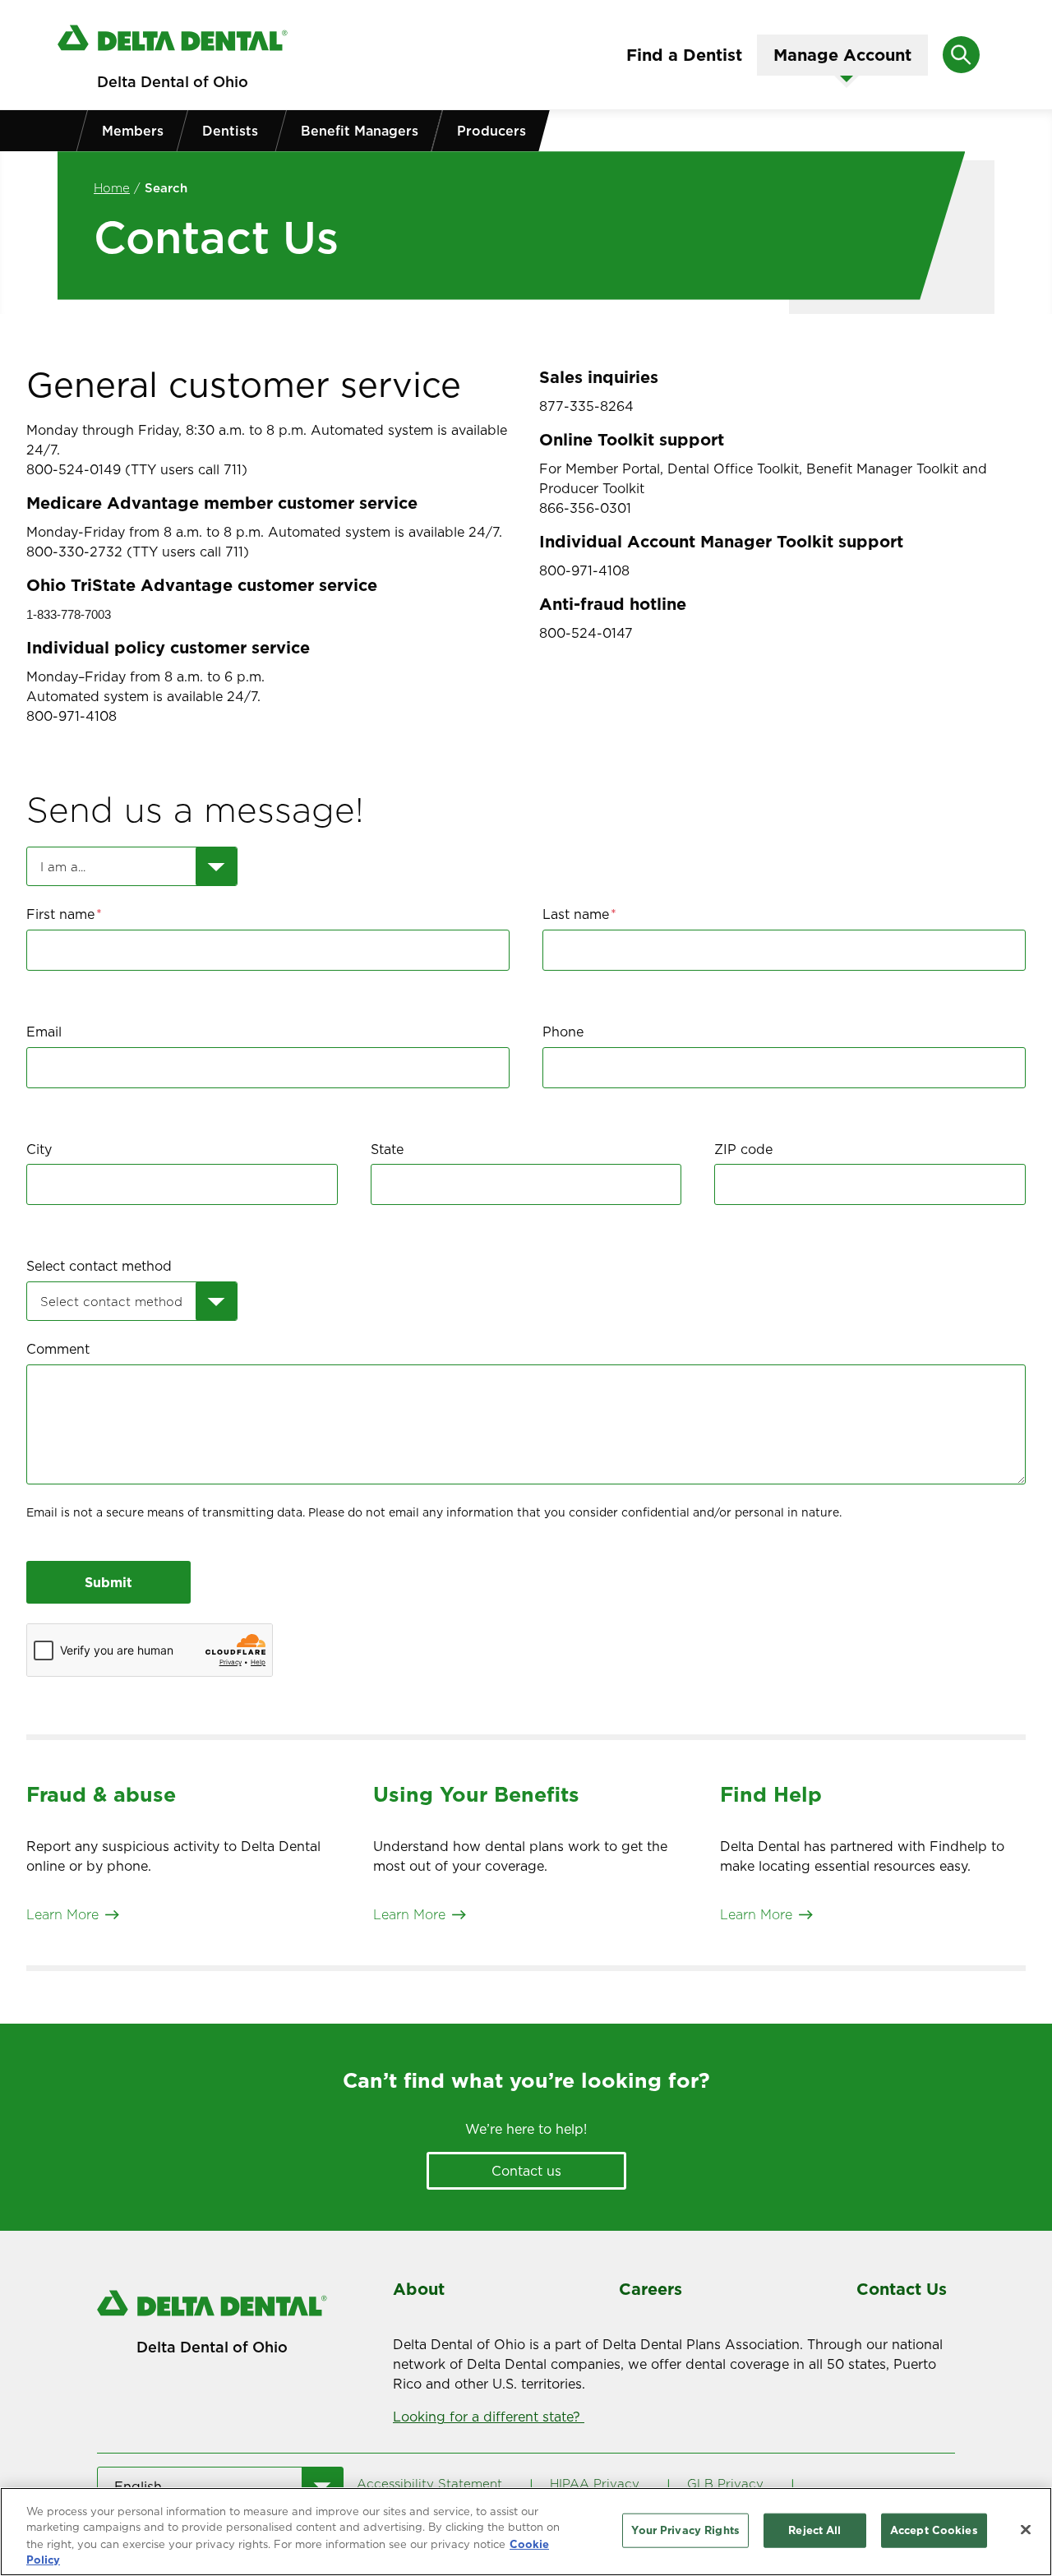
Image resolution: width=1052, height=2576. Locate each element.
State (387, 1150)
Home (112, 188)
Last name (576, 914)
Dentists (230, 131)
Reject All (814, 2530)
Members (133, 131)
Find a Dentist (684, 55)
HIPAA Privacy (595, 2484)
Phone (563, 1032)
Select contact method (99, 1266)
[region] (526, 2532)
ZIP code (743, 1150)
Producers (491, 131)
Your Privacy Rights (685, 2530)
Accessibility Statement (429, 2484)
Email (44, 1032)
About (419, 2289)
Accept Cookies (934, 2530)
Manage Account (842, 55)
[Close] (1026, 2529)
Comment (58, 1349)
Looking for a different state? (489, 2417)
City (39, 1150)
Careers (651, 2289)
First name (60, 914)
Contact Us (902, 2289)
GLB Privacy (725, 2484)
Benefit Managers (360, 131)
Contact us (526, 2171)
